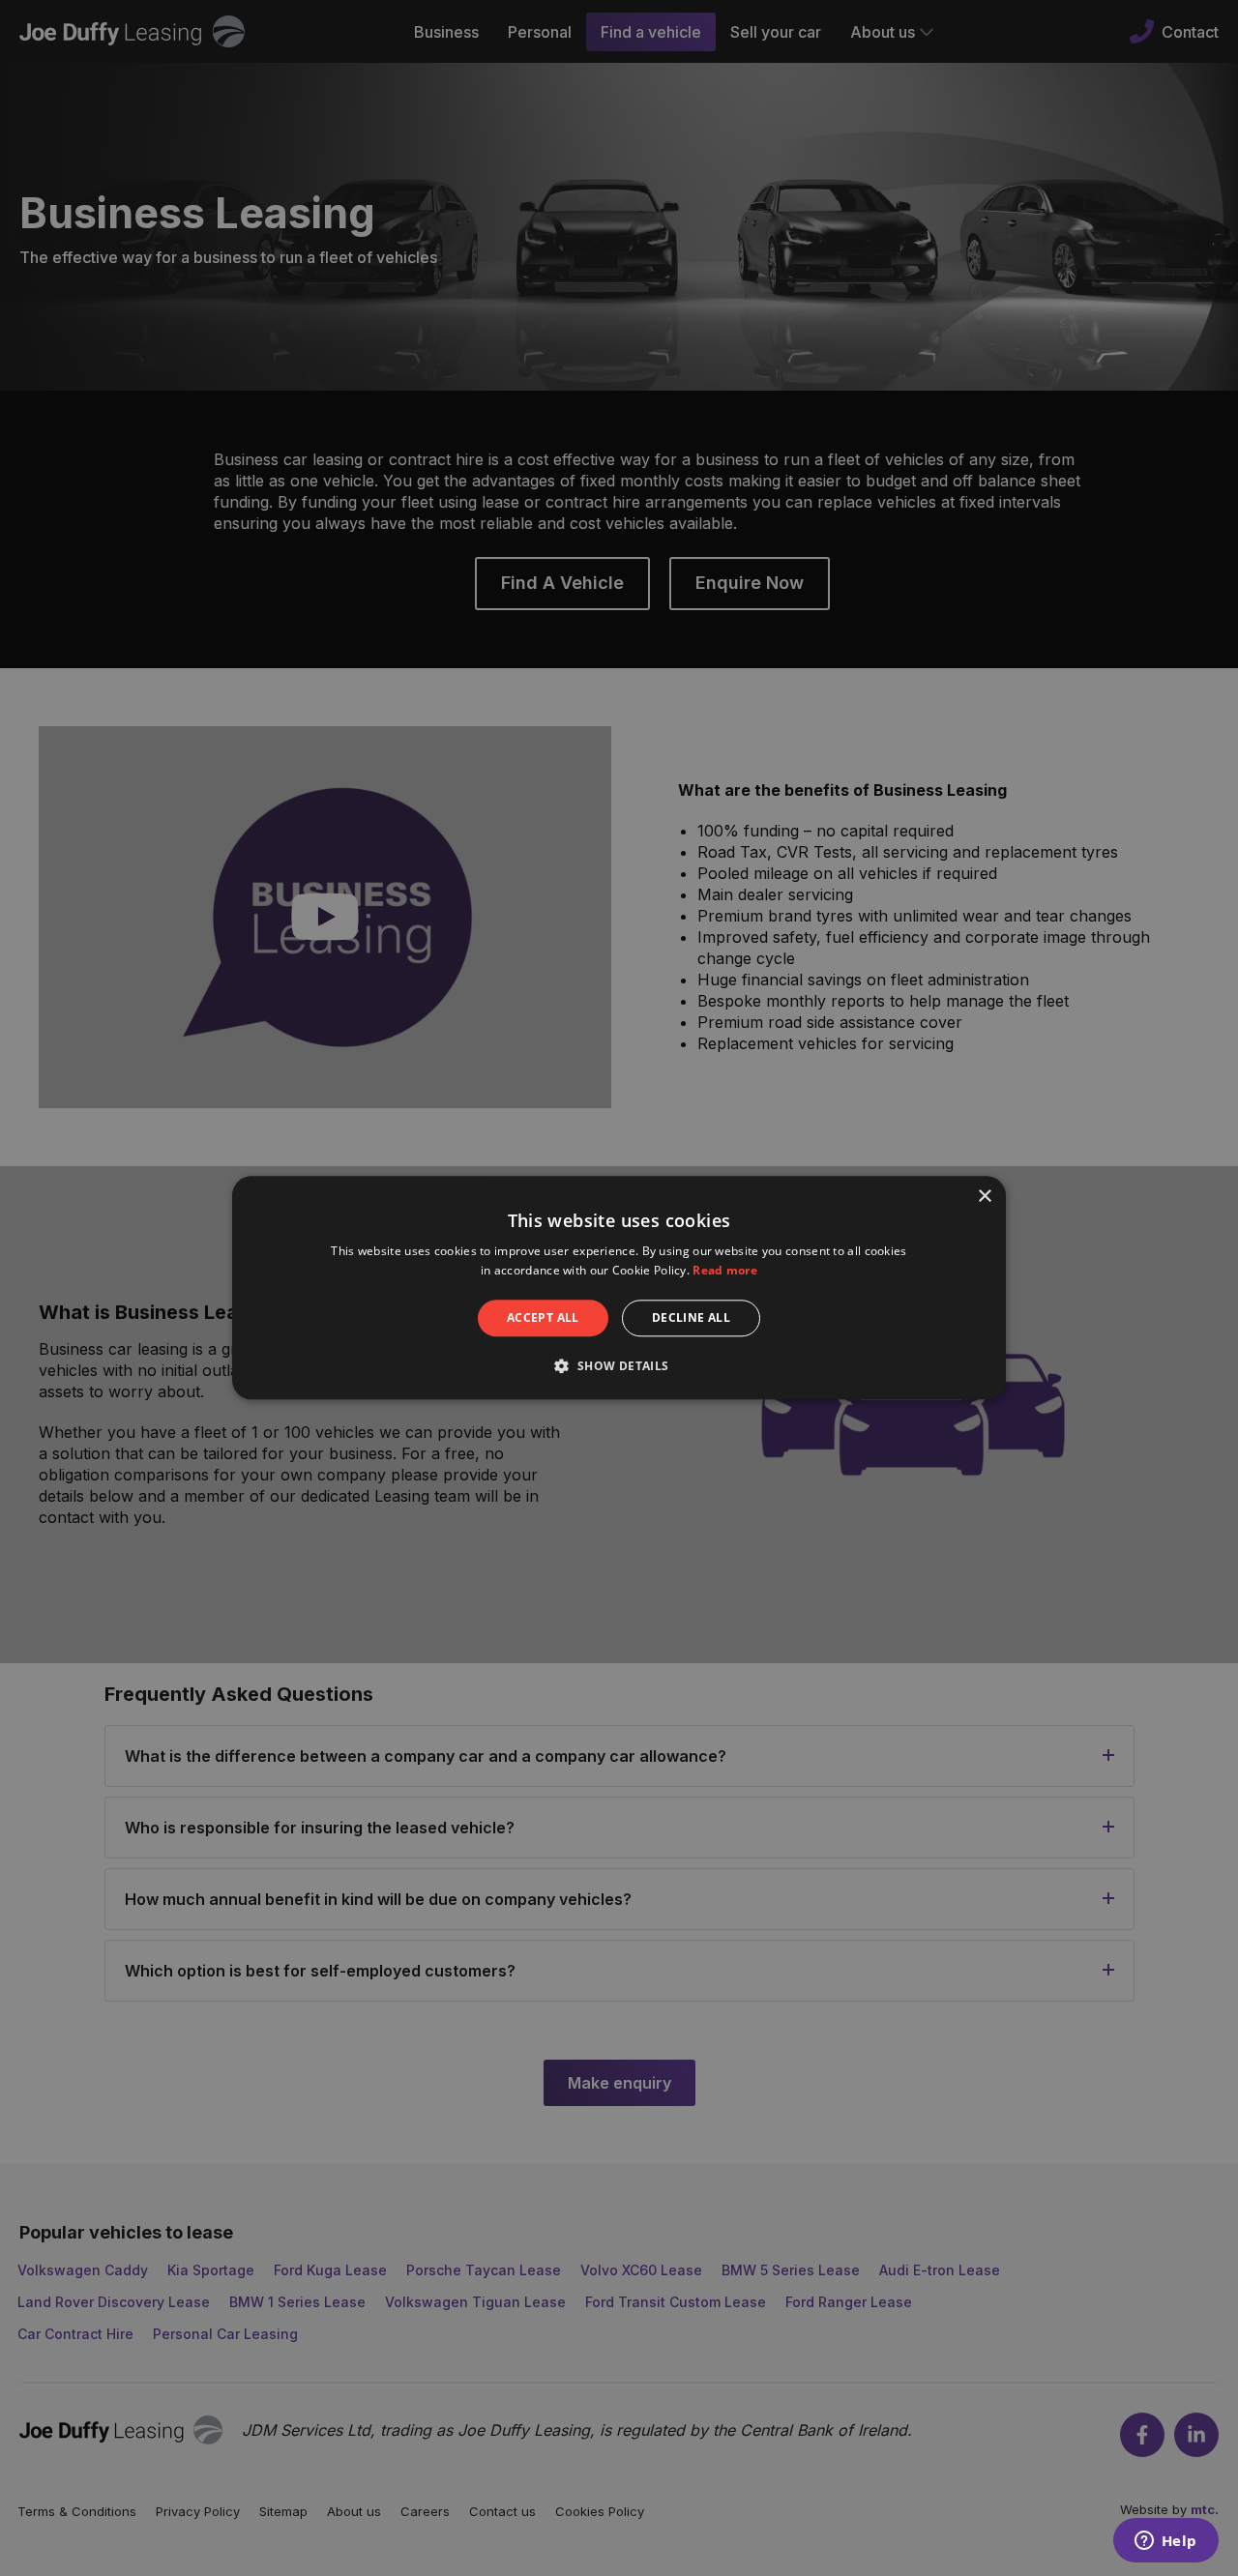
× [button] (984, 1197)
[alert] (619, 1288)
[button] (619, 1366)
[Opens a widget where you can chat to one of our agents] (1165, 2542)
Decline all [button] (691, 1317)
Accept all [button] (543, 1317)
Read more (725, 1271)
